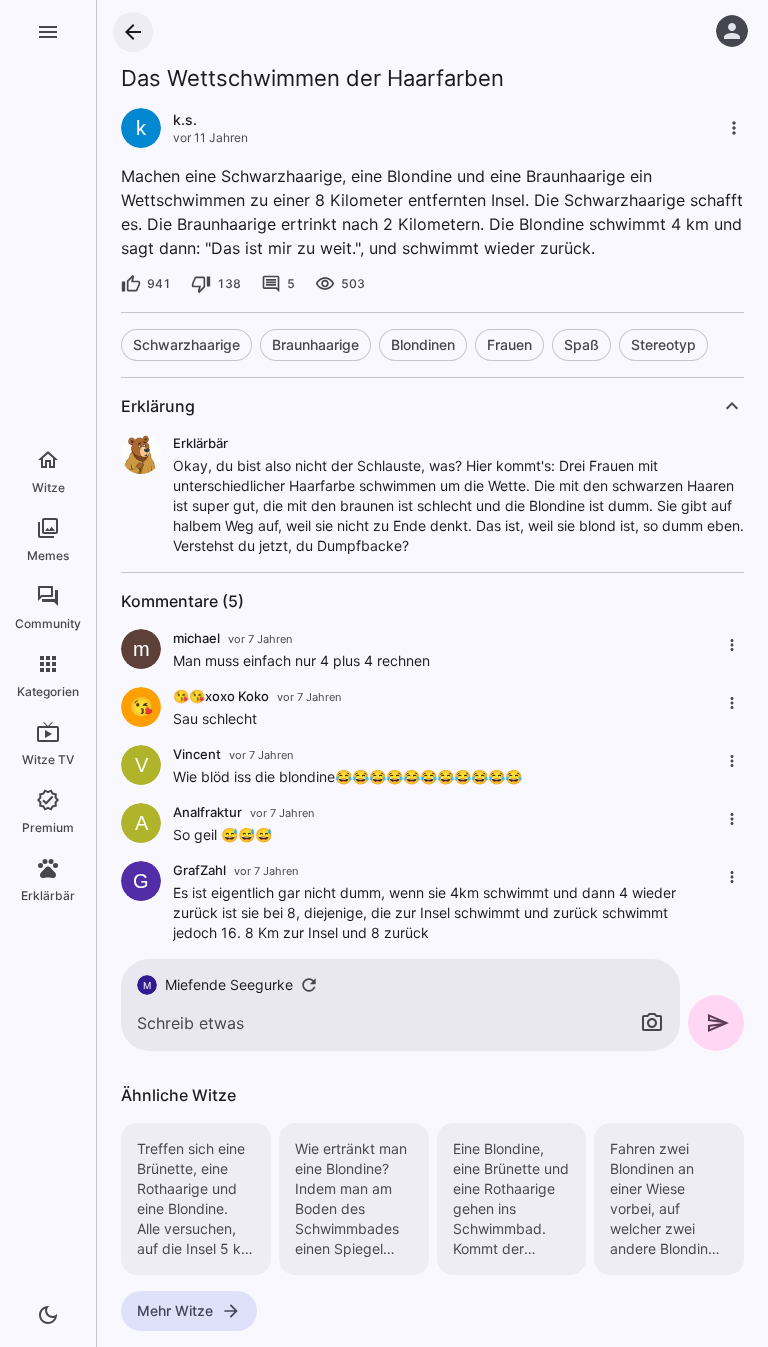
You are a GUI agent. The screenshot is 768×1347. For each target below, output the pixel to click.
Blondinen (423, 344)
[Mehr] (734, 128)
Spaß (581, 344)
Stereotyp (663, 344)
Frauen (509, 344)
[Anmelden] (732, 31)
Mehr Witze (175, 1310)
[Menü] (48, 32)
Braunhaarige (315, 344)
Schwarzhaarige (186, 344)
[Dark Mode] (48, 1315)
